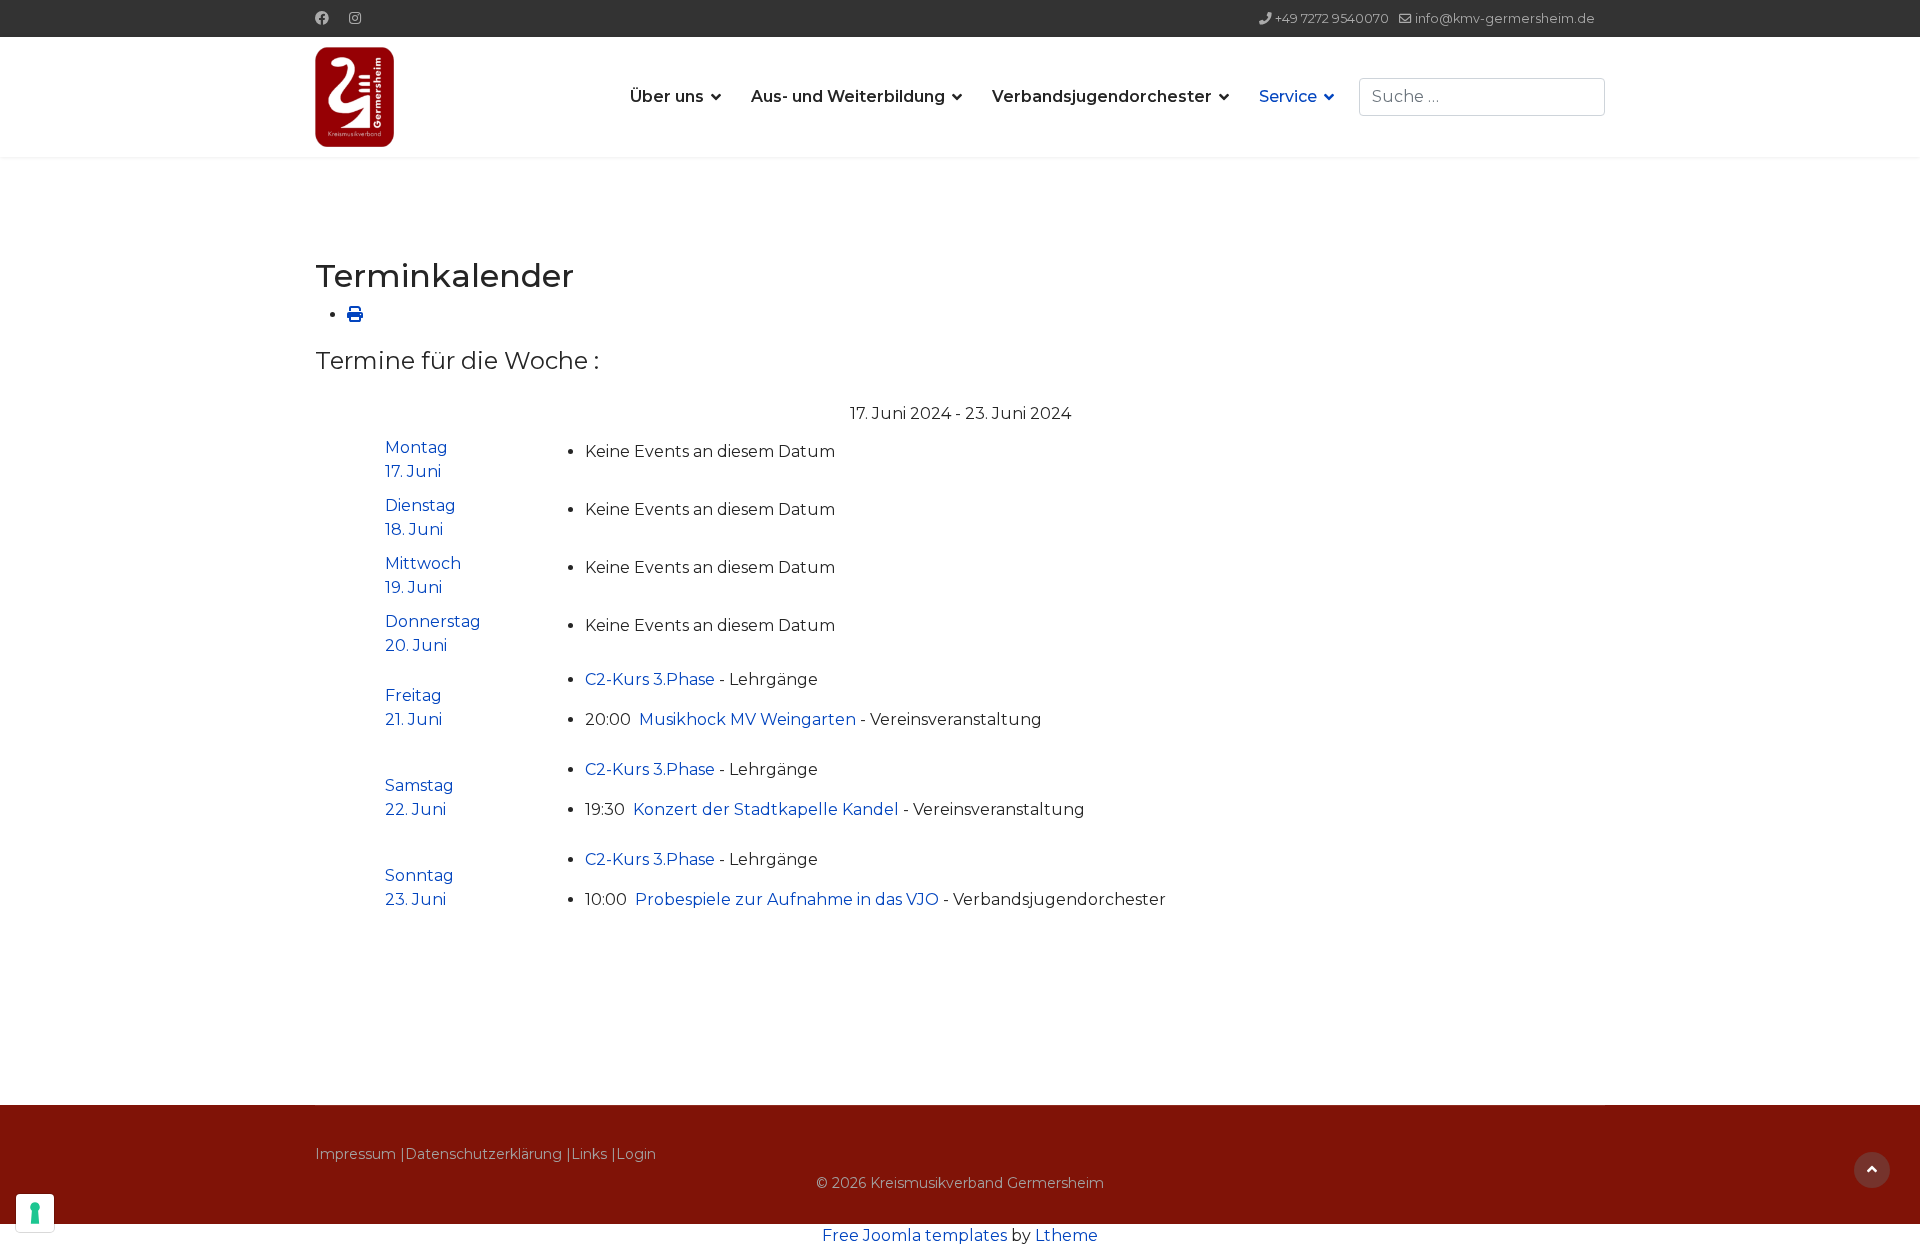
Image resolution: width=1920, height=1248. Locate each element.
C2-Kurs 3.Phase (650, 679)
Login (636, 1154)
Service (1288, 96)
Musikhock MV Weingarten (749, 719)
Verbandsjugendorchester (1102, 96)
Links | (593, 1154)
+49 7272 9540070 (1332, 18)
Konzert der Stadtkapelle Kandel (766, 809)
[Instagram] (355, 18)
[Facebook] (322, 18)
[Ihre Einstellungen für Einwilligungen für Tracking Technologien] (35, 1213)
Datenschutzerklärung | (488, 1154)
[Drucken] (355, 314)
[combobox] (1482, 97)
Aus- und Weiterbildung (848, 96)
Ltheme (1066, 1235)
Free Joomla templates (914, 1235)
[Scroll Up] (1872, 1170)
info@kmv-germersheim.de (1505, 18)
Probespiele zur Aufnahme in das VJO (787, 899)
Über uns (667, 96)
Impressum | (360, 1154)
